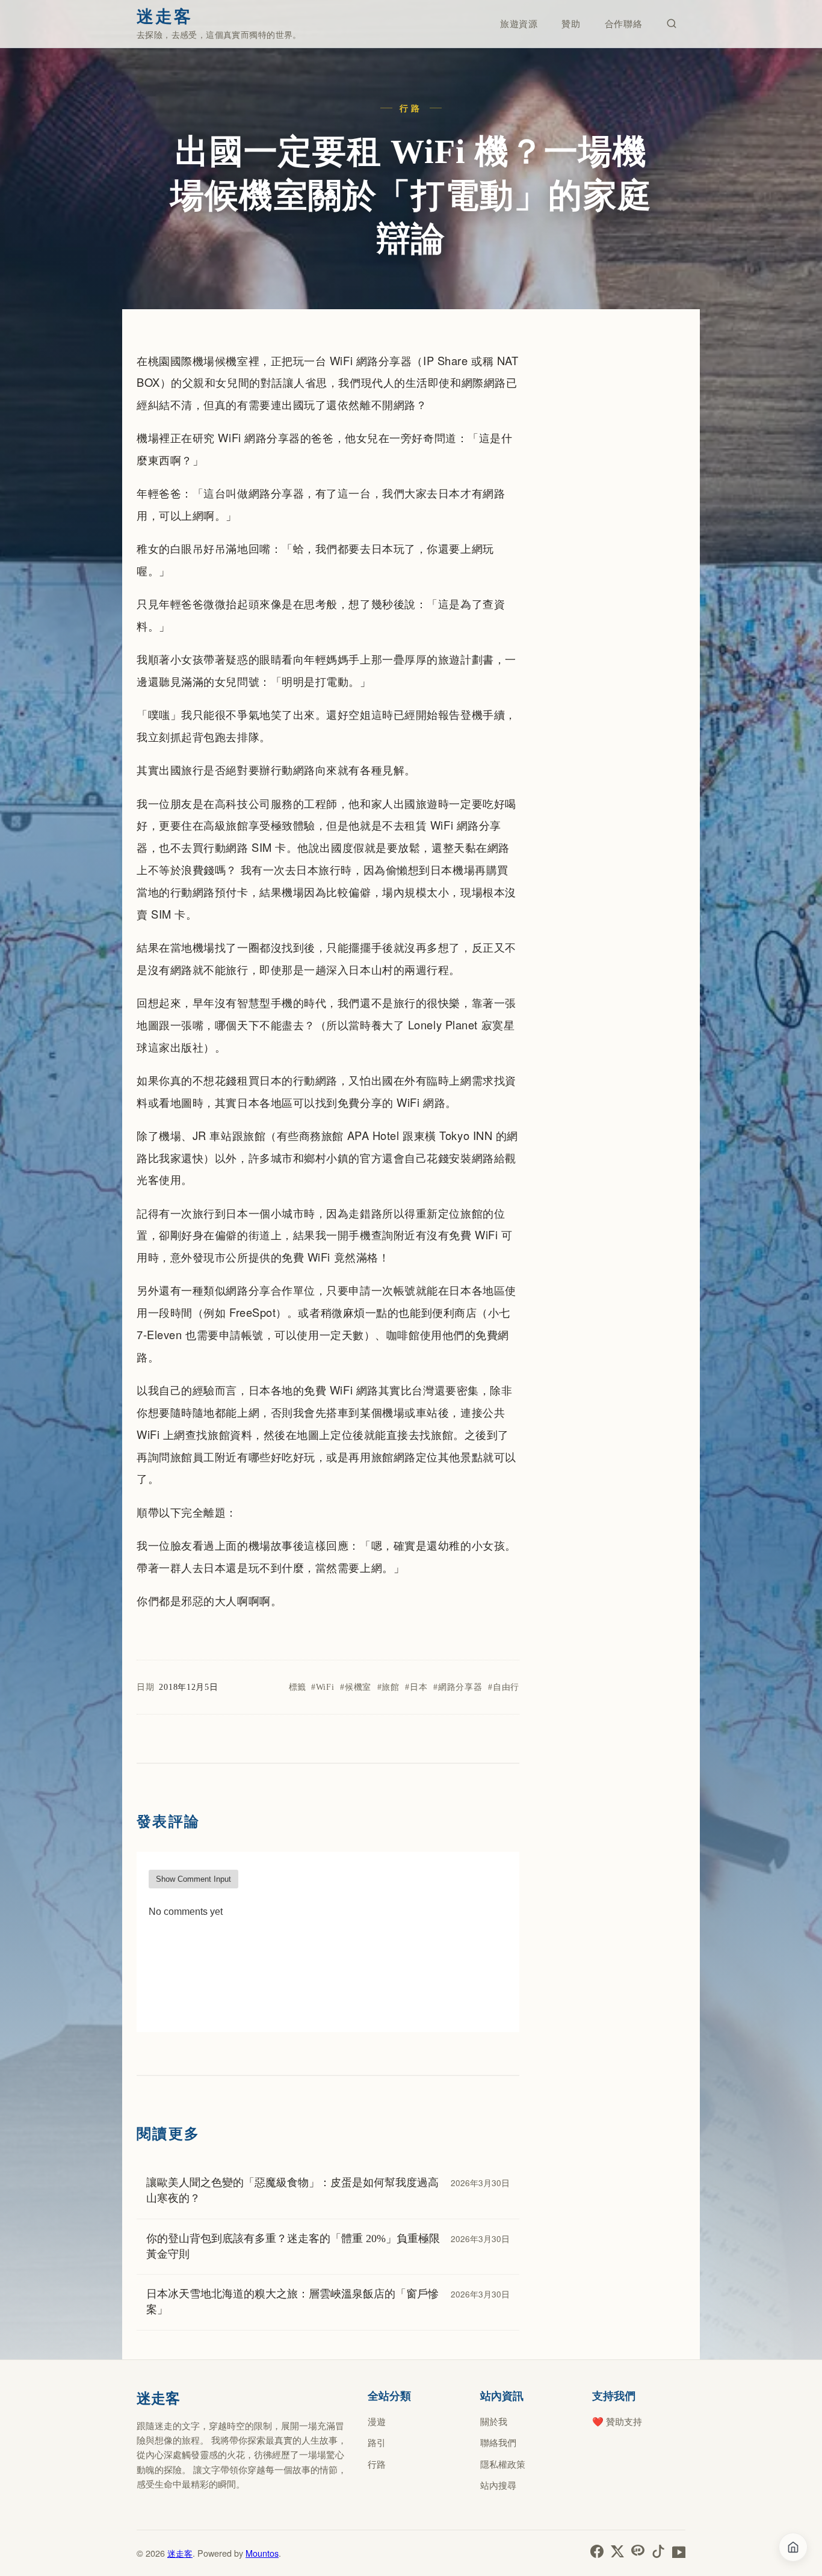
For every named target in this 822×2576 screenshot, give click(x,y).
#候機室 (356, 1687)
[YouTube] (679, 2553)
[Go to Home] (793, 2547)
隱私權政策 (503, 2464)
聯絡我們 (498, 2442)
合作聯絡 (624, 24)
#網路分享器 (458, 1687)
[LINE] (638, 2553)
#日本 (416, 1687)
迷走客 (180, 2553)
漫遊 (377, 2421)
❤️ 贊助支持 (617, 2421)
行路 (377, 2464)
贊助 (571, 24)
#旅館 (388, 1687)
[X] (617, 2553)
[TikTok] (658, 2553)
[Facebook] (597, 2553)
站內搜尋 (498, 2485)
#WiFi (323, 1687)
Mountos (262, 2553)
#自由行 (504, 1687)
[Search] (672, 24)
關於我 (494, 2421)
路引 (377, 2442)
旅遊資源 (519, 24)
